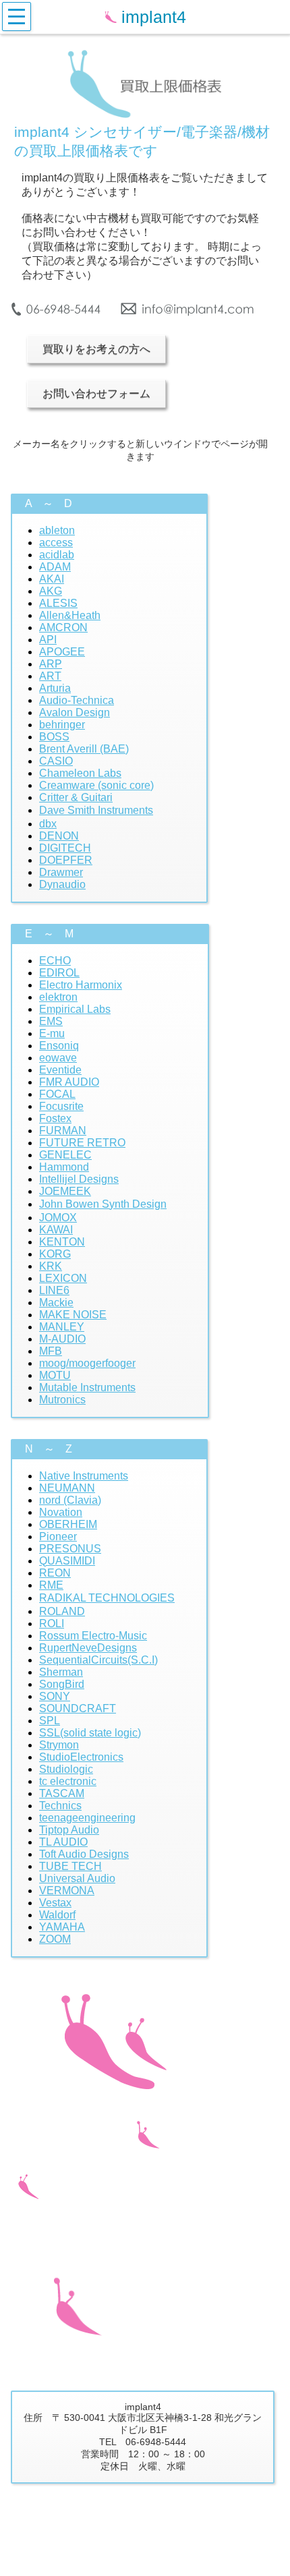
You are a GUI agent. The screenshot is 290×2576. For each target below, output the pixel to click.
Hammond (64, 1167)
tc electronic (68, 1781)
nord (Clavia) (70, 1500)
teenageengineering (87, 1818)
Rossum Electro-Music (93, 1636)
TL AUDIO (63, 1842)
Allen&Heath (70, 615)
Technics (60, 1806)
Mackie (56, 1302)
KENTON (62, 1242)
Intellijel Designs (79, 1179)
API (48, 640)
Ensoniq (59, 1046)
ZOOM (55, 1939)
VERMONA (67, 1891)
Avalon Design (75, 712)
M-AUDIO (62, 1339)
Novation (61, 1512)
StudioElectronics (81, 1757)
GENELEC (65, 1155)
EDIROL (59, 973)
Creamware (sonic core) (96, 785)
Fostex (55, 1118)
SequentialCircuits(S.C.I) (98, 1660)
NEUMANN (67, 1488)
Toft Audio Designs (84, 1854)
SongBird (62, 1684)
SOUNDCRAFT (78, 1708)
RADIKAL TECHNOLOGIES (107, 1598)
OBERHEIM (68, 1524)
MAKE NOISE (73, 1315)
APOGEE (62, 652)
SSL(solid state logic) (90, 1733)
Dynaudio (62, 884)
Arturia (55, 688)
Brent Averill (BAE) (84, 749)
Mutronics (62, 1400)
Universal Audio (77, 1878)
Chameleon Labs (80, 773)
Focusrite (61, 1106)
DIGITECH (65, 848)
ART (50, 676)
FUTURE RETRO (82, 1143)
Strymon (59, 1745)
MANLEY (62, 1327)
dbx (48, 824)
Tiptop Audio (69, 1830)
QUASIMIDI (67, 1561)
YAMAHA (62, 1927)
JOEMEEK (65, 1191)
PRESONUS (70, 1549)
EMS (51, 1021)
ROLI (52, 1623)
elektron (58, 997)
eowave (58, 1058)
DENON (59, 836)
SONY (55, 1696)
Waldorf (57, 1915)
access (56, 543)
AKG (51, 591)
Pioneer (58, 1536)
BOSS (54, 737)
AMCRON (63, 627)
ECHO (55, 961)
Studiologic (66, 1769)
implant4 (156, 17)
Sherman (61, 1672)
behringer (62, 725)
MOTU (55, 1375)
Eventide (60, 1070)
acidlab (57, 555)
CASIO (56, 761)
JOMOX (58, 1218)
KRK (51, 1266)
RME (51, 1585)
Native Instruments (84, 1476)
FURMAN (63, 1131)
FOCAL (57, 1094)
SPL (50, 1721)
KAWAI (56, 1230)
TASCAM (62, 1793)
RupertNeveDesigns (88, 1648)
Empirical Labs (75, 1009)
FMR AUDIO (69, 1082)
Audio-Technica (77, 700)
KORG (55, 1254)
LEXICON (63, 1278)
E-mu (52, 1033)
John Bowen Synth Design (103, 1204)
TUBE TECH (70, 1866)
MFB (51, 1351)
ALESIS (58, 603)
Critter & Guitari (76, 797)
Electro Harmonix (81, 985)
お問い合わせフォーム (96, 393)
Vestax (55, 1903)
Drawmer (61, 872)
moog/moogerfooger (87, 1363)
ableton (57, 530)
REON (55, 1573)
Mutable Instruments (87, 1387)
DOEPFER (66, 860)
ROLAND (62, 1611)
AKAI (52, 579)
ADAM (55, 567)
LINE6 (54, 1290)
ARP (51, 664)
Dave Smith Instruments (96, 810)
